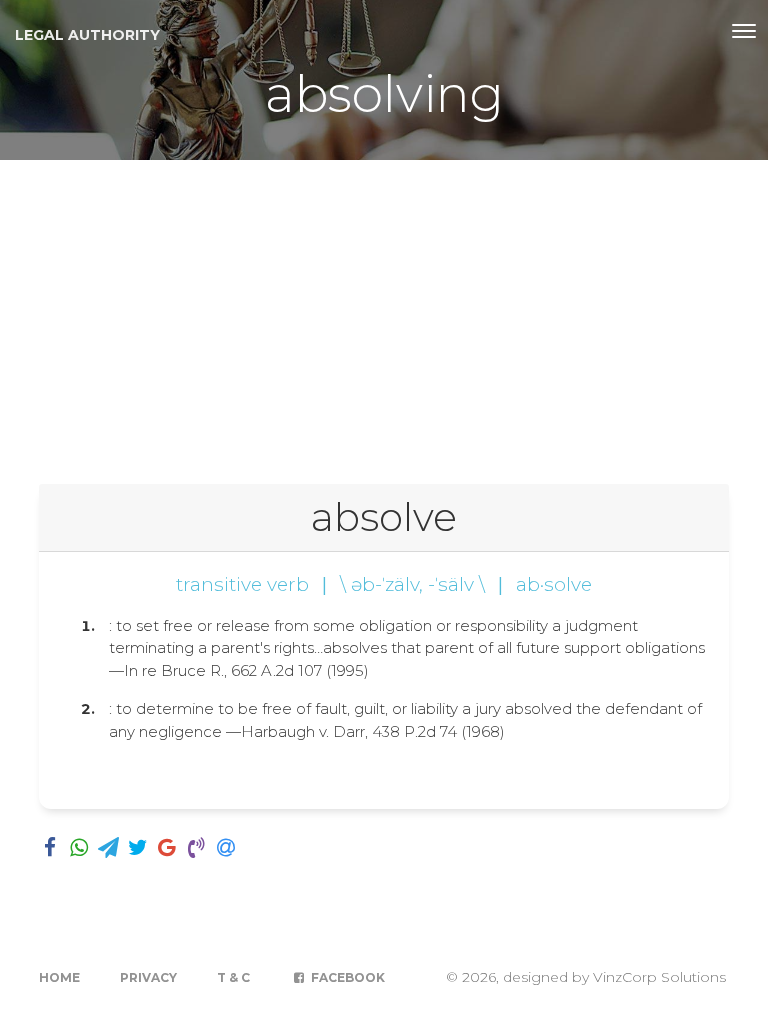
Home (59, 977)
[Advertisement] (384, 310)
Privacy (148, 977)
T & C (233, 977)
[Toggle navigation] (744, 31)
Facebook (346, 977)
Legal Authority (87, 35)
